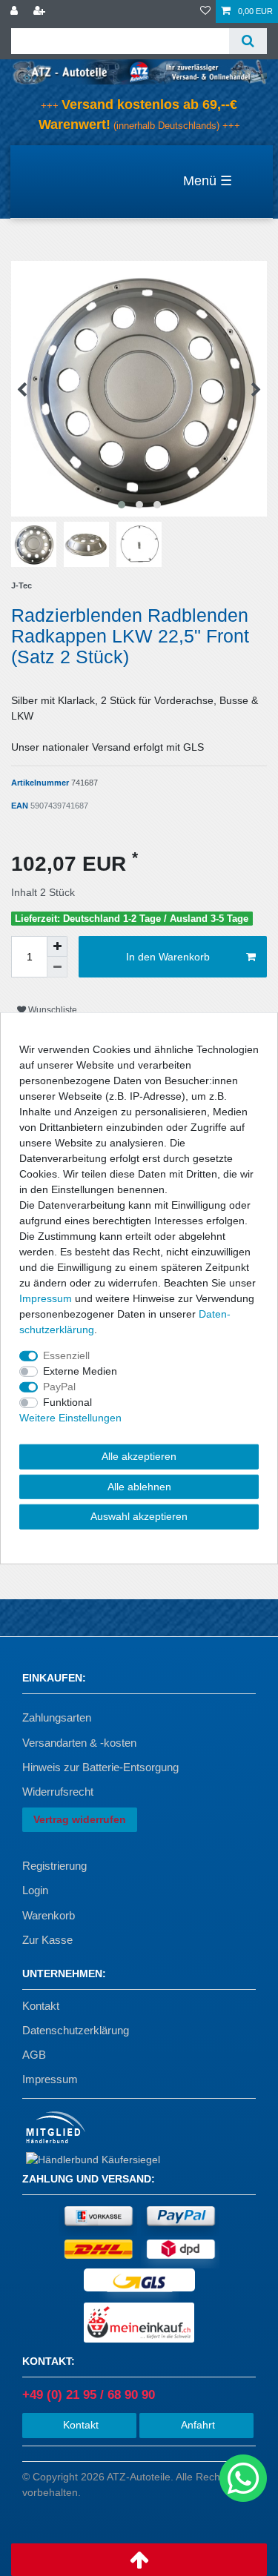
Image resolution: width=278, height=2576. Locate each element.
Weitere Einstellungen (70, 1418)
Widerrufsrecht (58, 1792)
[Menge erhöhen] (57, 946)
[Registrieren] (41, 11)
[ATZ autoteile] (139, 71)
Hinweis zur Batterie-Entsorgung (100, 1767)
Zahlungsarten (57, 1717)
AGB (34, 2055)
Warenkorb (49, 1915)
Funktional (67, 1402)
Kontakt (41, 2006)
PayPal (59, 1387)
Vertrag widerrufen (80, 1819)
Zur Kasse (47, 1940)
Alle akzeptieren (139, 1456)
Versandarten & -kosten (79, 1743)
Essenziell (66, 1355)
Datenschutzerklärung (76, 2030)
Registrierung (54, 1866)
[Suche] (248, 41)
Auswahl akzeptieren (139, 1516)
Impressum (50, 2079)
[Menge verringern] (57, 967)
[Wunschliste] (205, 11)
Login (35, 1890)
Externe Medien (80, 1371)
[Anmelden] (16, 11)
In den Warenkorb (168, 957)
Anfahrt (196, 2425)
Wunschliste (52, 1010)
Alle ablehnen (139, 1486)
